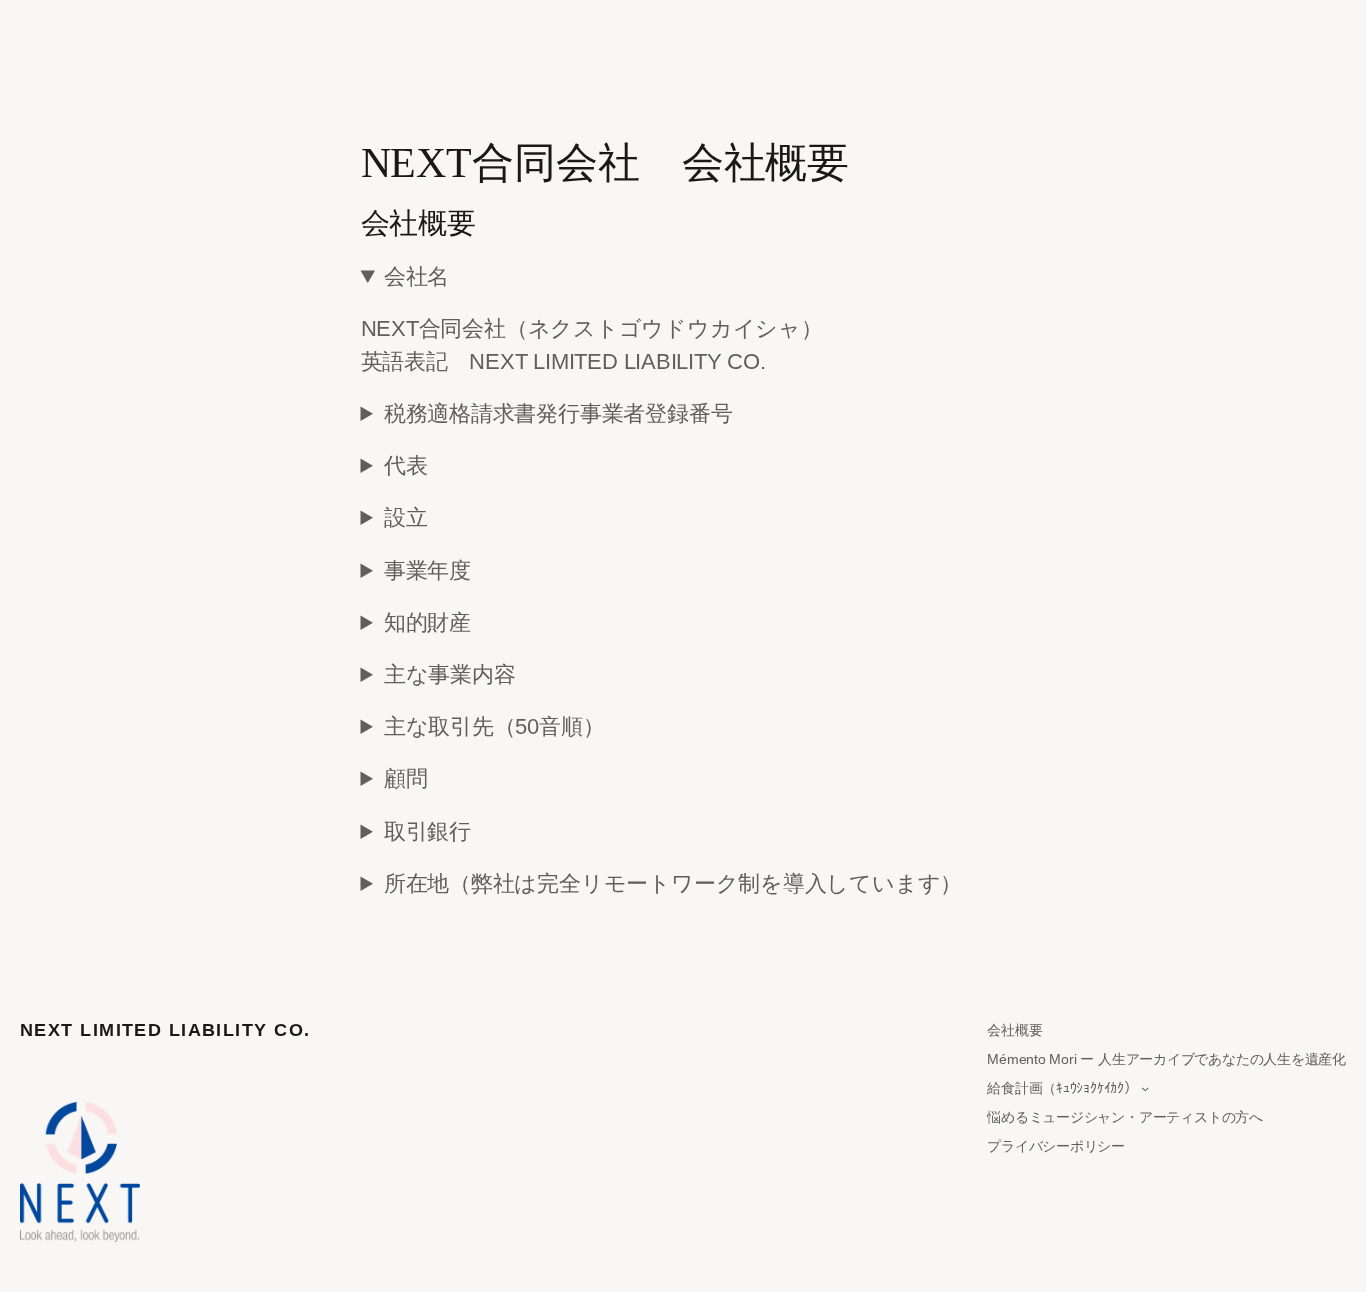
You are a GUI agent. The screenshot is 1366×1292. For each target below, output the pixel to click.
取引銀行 (427, 831)
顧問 (406, 778)
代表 (406, 465)
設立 (406, 517)
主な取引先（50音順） (494, 726)
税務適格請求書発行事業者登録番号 (558, 413)
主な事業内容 (450, 674)
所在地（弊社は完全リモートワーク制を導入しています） (673, 883)
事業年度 (427, 570)
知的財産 (427, 622)
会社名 (416, 276)
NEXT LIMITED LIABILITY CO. (165, 1030)
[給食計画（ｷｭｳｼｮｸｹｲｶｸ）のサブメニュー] (1145, 1088)
